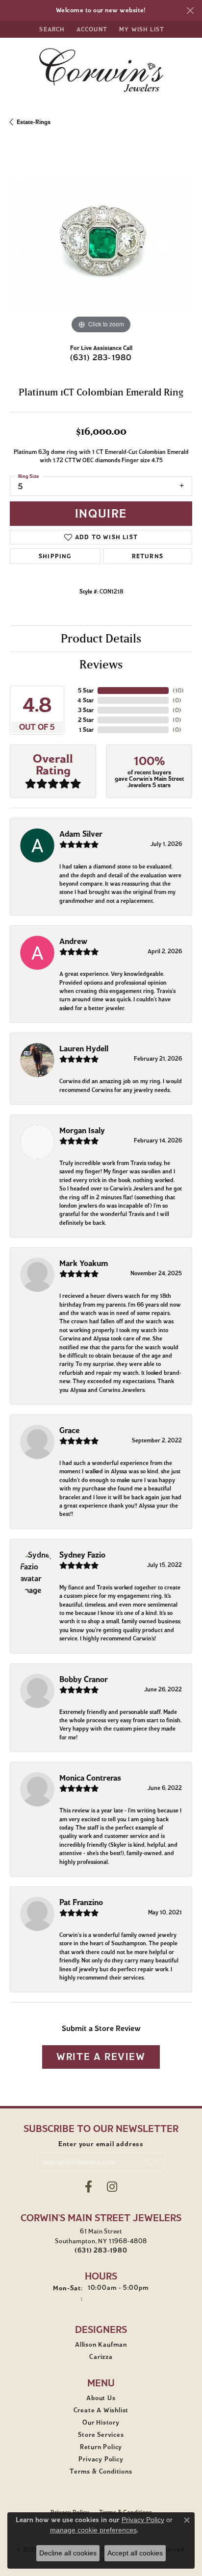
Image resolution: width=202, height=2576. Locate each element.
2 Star (86, 720)
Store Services (101, 2435)
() (178, 690)
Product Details (101, 638)
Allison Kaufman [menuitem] (101, 2345)
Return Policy (101, 2447)
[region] (101, 245)
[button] (51, 29)
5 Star (86, 690)
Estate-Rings (34, 122)
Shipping (55, 556)
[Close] (190, 11)
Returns (148, 556)
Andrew (73, 941)
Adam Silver (81, 834)
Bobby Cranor (84, 1679)
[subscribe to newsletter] (151, 2162)
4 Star (86, 700)
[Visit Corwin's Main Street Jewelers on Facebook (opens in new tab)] (88, 2187)
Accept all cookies (135, 2553)
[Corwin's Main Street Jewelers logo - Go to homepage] (101, 70)
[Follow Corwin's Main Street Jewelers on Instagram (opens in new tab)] (112, 2187)
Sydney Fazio (82, 1555)
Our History (101, 2423)
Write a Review (101, 2057)
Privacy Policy (101, 2459)
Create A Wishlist (101, 2410)
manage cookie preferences (93, 2530)
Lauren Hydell (84, 1049)
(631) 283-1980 (101, 358)
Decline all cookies (68, 2553)
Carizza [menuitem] (101, 2357)
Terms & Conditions (101, 2472)
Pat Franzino (81, 1902)
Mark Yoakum (84, 1263)
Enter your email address (101, 2144)
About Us (101, 2398)
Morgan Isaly (82, 1130)
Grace (69, 1430)
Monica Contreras (90, 1778)
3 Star (86, 710)
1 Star (86, 730)
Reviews (101, 664)
